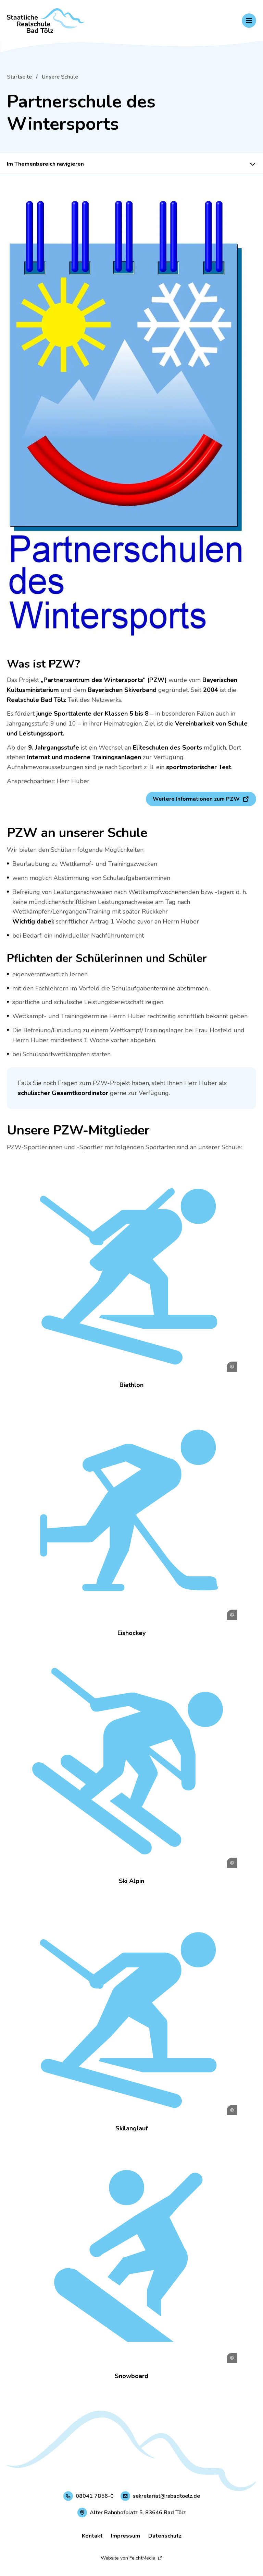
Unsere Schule (60, 77)
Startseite (19, 77)
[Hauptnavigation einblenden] (249, 21)
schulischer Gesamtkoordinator (63, 1093)
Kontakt (92, 2536)
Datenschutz (165, 2536)
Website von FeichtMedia (128, 2558)
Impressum (126, 2536)
